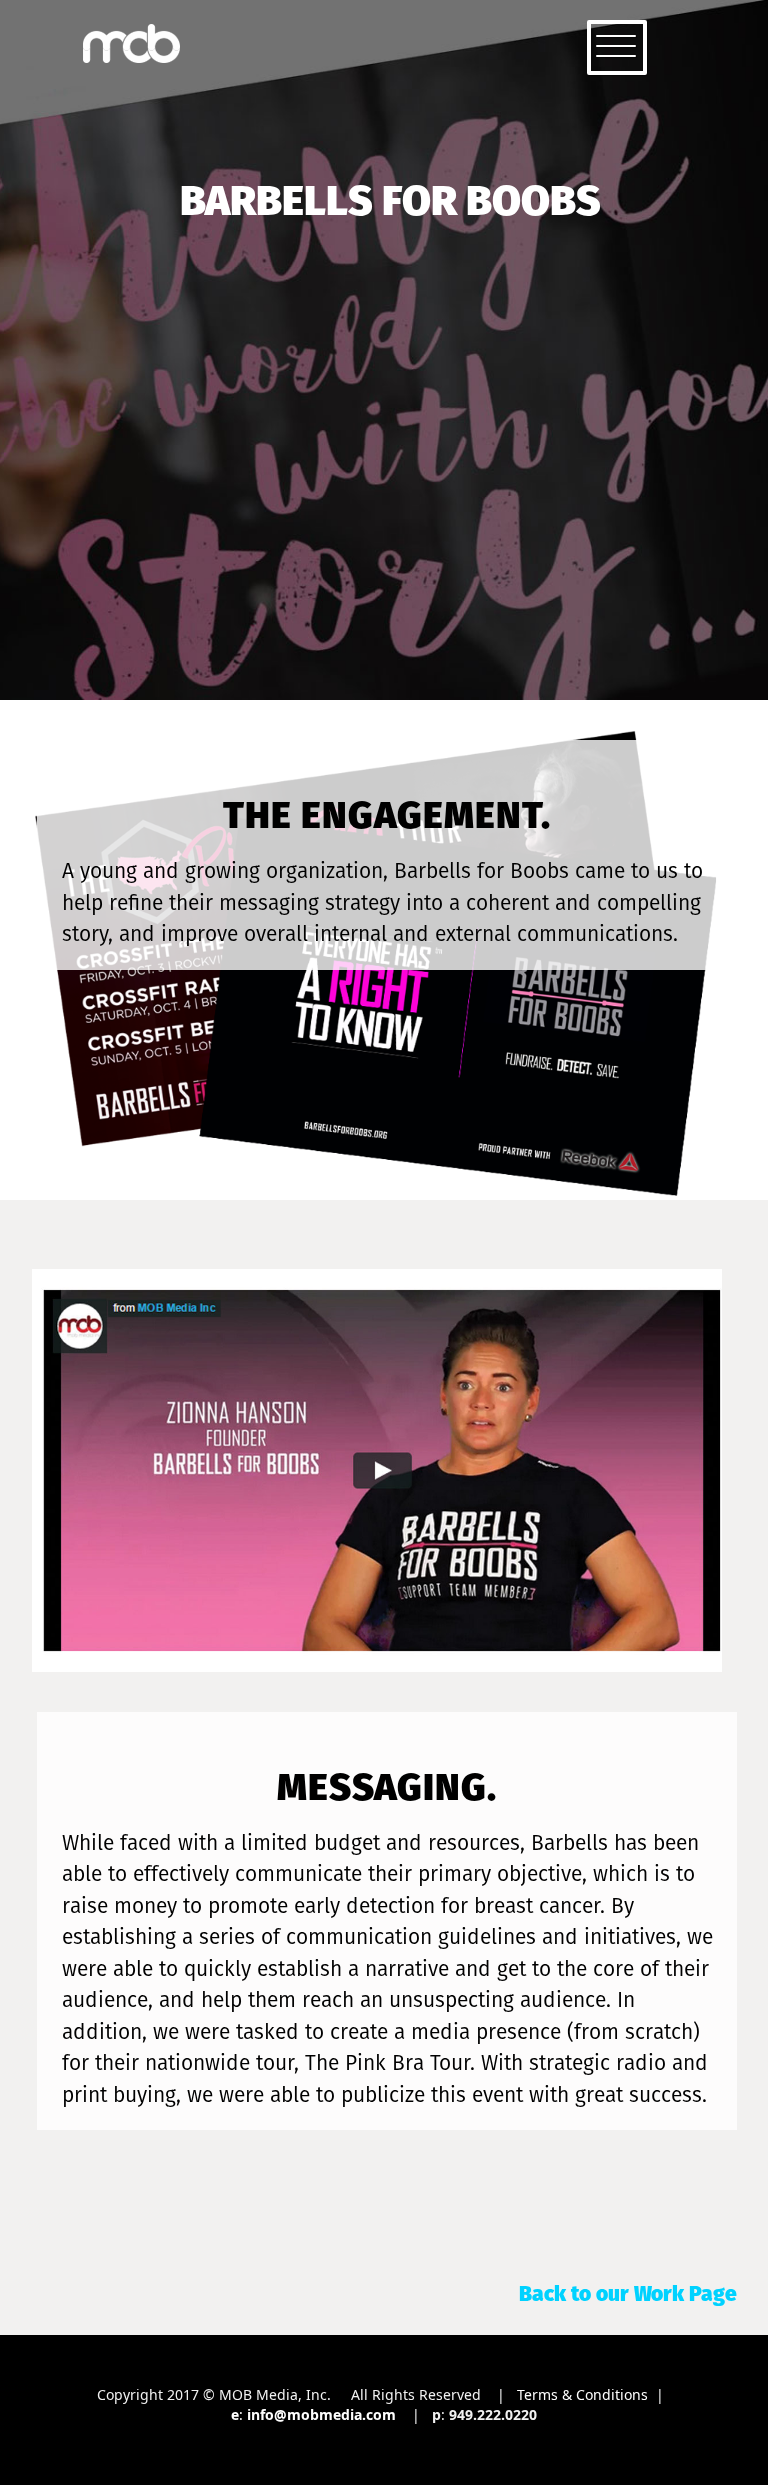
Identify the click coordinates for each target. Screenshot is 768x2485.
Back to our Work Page (628, 2293)
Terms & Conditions (582, 2394)
